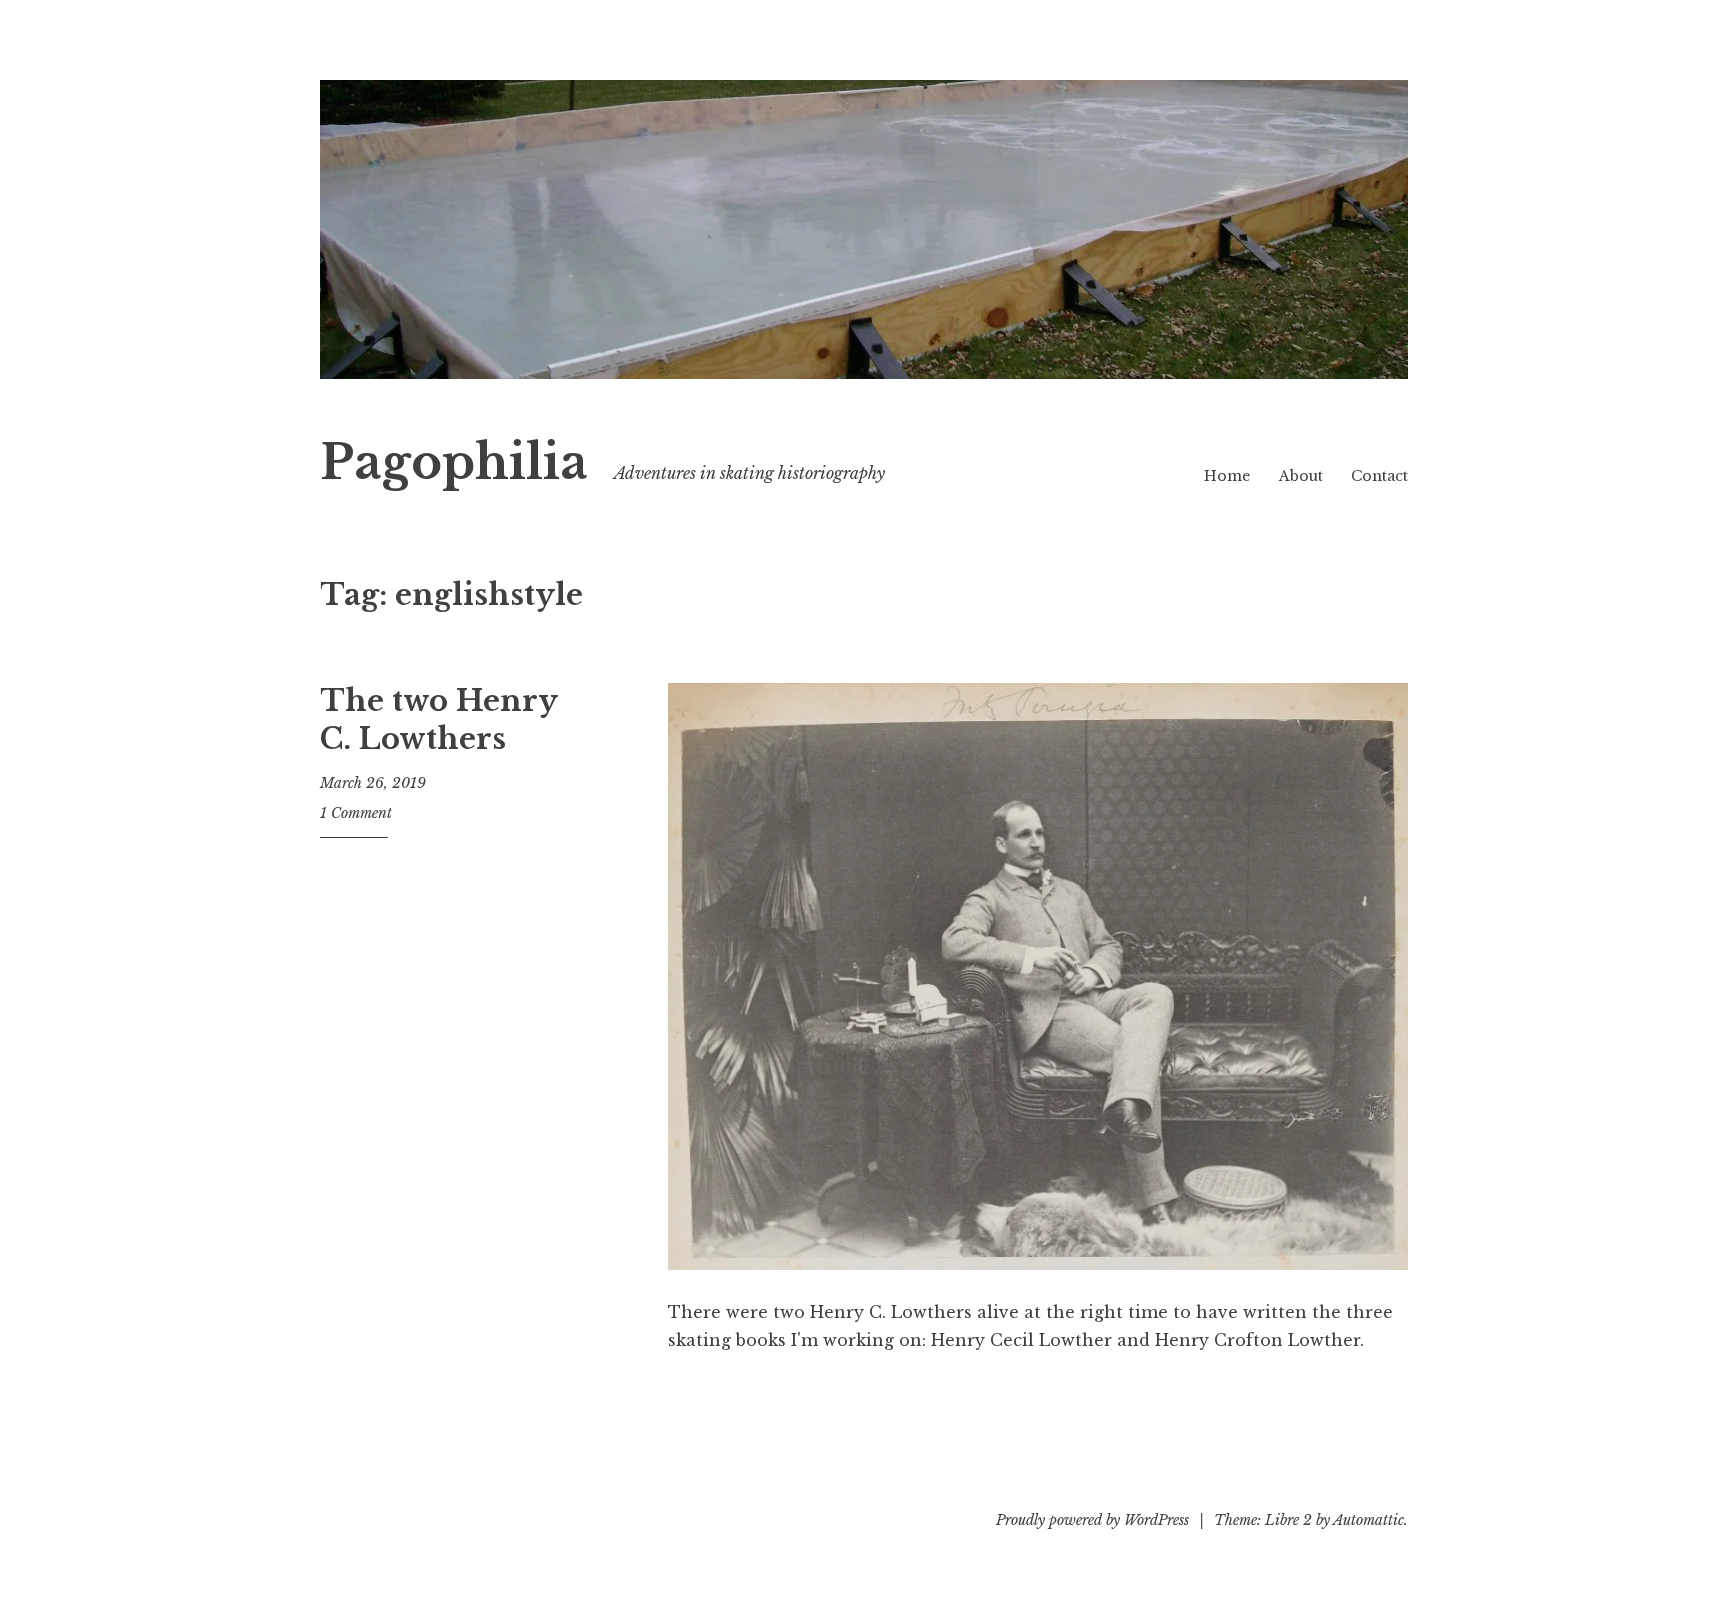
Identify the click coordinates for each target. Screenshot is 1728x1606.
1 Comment (356, 813)
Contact (1379, 476)
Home (1227, 476)
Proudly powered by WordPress (1092, 1520)
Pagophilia (454, 462)
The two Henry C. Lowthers (438, 720)
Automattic (1368, 1520)
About (1301, 476)
